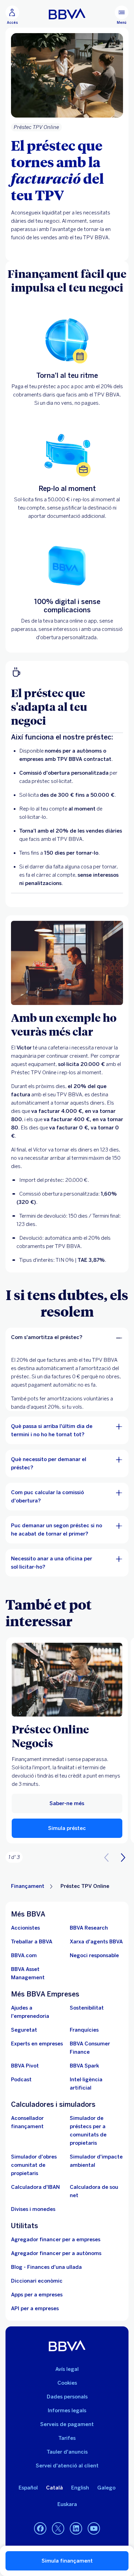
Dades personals (67, 2397)
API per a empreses (35, 2308)
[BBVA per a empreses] (67, 14)
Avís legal (67, 2369)
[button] (12, 15)
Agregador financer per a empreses (56, 2240)
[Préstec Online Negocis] (67, 1680)
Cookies (67, 2383)
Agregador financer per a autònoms (56, 2253)
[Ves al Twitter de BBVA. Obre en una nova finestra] (58, 2529)
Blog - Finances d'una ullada (46, 2267)
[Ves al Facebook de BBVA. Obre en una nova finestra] (40, 2529)
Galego (106, 2488)
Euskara (67, 2504)
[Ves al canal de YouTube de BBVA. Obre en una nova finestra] (94, 2529)
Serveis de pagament (67, 2424)
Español (28, 2488)
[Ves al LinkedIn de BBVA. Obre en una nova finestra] (76, 2529)
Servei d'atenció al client (67, 2466)
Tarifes (67, 2438)
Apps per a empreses (37, 2295)
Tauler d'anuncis (67, 2452)
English (80, 2488)
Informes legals (67, 2411)
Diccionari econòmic (37, 2281)
